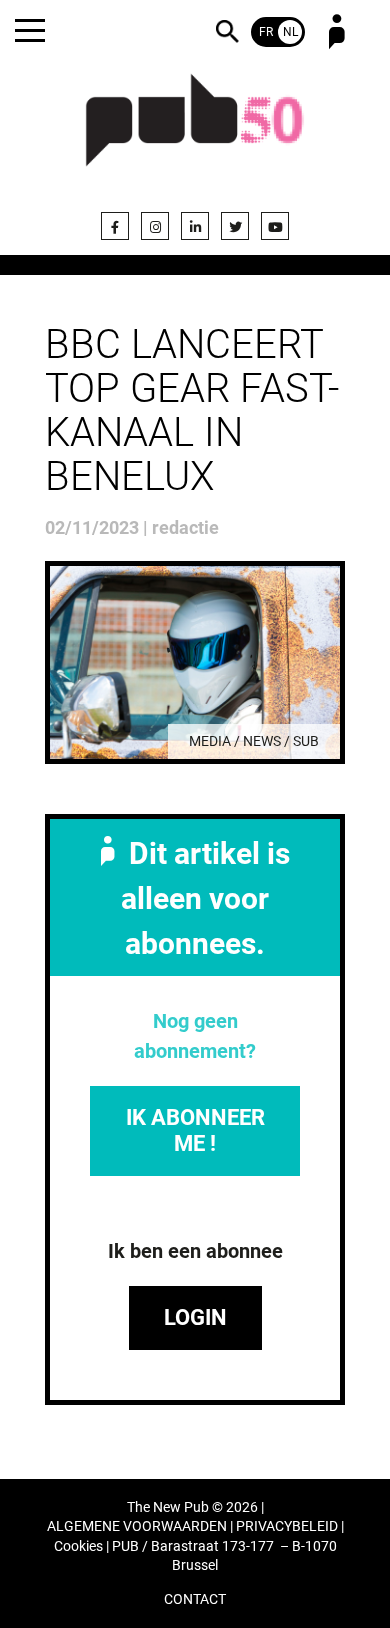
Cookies (78, 1546)
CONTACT (195, 1599)
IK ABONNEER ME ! (195, 1130)
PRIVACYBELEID (287, 1526)
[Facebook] (115, 226)
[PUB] (195, 132)
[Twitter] (235, 226)
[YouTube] (275, 226)
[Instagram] (155, 226)
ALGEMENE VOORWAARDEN (137, 1526)
